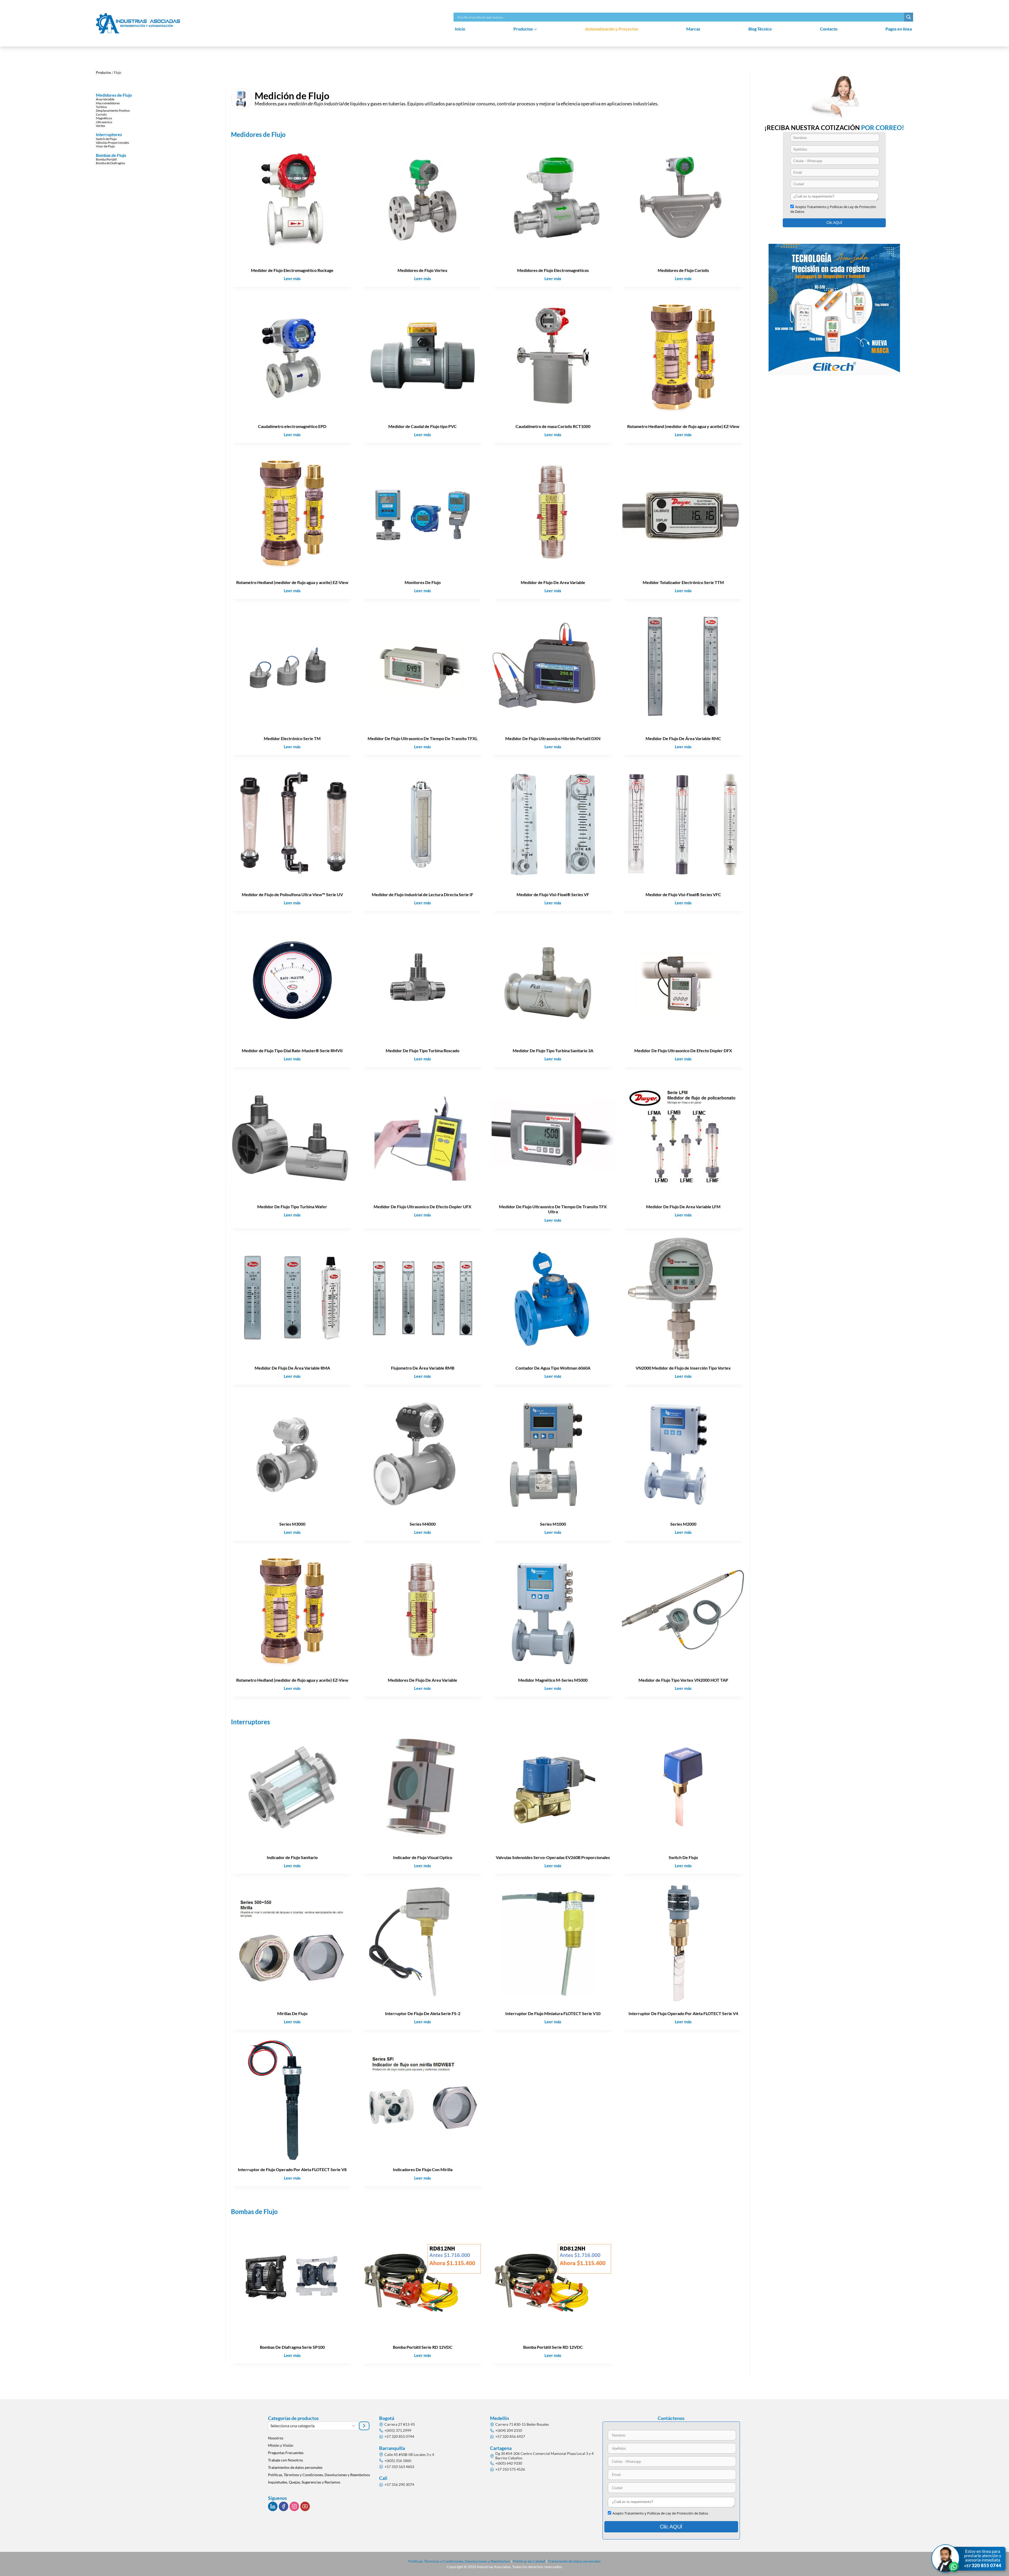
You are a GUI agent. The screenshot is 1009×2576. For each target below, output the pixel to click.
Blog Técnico (760, 29)
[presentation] (292, 200)
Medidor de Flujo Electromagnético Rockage (292, 270)
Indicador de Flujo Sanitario (292, 1857)
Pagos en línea (899, 29)
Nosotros (276, 2438)
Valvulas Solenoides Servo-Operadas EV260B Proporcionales (553, 1857)
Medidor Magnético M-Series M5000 (553, 1680)
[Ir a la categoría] (364, 2426)
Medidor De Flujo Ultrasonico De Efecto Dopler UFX (423, 1207)
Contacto (829, 29)
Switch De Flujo (683, 1857)
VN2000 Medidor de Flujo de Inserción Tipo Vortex (683, 1368)
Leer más (294, 279)
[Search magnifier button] (909, 17)
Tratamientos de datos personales (295, 2467)
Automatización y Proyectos (612, 29)
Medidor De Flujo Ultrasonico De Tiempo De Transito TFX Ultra (553, 1209)
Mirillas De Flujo (292, 2013)
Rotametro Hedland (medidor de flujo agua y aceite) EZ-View (683, 426)
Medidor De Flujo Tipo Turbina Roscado (423, 1050)
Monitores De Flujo (423, 582)
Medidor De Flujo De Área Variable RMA (292, 1368)
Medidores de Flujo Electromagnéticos (553, 270)
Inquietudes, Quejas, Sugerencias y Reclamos (304, 2482)
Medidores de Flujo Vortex (423, 270)
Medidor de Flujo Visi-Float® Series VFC (683, 894)
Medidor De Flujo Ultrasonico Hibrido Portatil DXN (553, 738)
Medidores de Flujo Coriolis (683, 270)
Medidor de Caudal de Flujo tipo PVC (423, 426)
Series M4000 (423, 1524)
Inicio (460, 29)
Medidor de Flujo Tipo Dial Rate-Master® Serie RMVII (292, 1050)
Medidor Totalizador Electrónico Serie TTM (683, 582)
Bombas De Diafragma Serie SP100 (292, 2347)
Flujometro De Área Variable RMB (423, 1368)
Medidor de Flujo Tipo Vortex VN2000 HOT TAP (683, 1680)
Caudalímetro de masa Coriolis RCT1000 (553, 426)
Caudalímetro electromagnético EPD (292, 426)
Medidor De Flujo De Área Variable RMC (683, 738)
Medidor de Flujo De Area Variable (553, 582)
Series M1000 (553, 1524)
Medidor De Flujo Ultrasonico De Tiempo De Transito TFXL (423, 738)
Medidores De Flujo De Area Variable (423, 1680)
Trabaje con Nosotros (285, 2460)
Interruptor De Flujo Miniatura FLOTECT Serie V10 (553, 2013)
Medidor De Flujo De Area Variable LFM (683, 1207)
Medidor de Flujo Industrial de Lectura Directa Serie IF (423, 894)
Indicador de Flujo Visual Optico (423, 1857)
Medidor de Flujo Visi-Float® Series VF (553, 894)
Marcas (693, 29)
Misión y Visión (281, 2445)
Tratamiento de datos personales (574, 2561)
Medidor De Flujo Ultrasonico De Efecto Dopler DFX (683, 1050)
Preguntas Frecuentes (286, 2453)
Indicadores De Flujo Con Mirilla (423, 2169)
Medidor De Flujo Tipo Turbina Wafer (292, 1207)
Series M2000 (683, 1524)
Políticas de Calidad (529, 2561)
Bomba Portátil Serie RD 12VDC (423, 2347)
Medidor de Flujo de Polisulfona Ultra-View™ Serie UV (292, 894)
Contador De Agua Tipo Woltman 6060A (553, 1368)
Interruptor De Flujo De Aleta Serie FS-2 (423, 2013)
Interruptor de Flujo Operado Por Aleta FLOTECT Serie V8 (292, 2169)
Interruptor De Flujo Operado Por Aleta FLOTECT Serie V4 (683, 2013)
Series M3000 (292, 1524)
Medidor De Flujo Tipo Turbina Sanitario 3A (553, 1050)
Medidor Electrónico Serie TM (292, 738)
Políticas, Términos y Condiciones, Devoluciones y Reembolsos (319, 2475)
